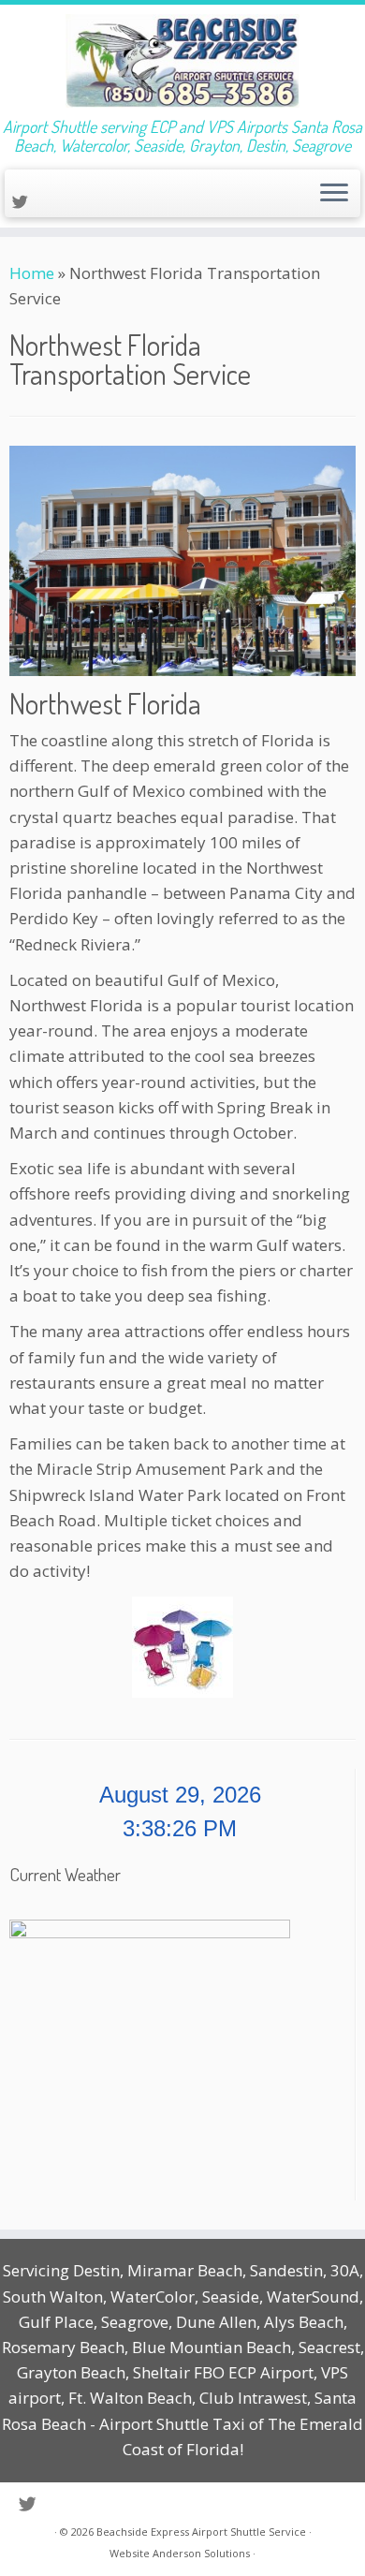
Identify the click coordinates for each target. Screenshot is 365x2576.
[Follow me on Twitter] (23, 202)
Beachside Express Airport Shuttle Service (201, 2532)
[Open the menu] (334, 194)
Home (32, 273)
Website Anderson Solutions (180, 2553)
